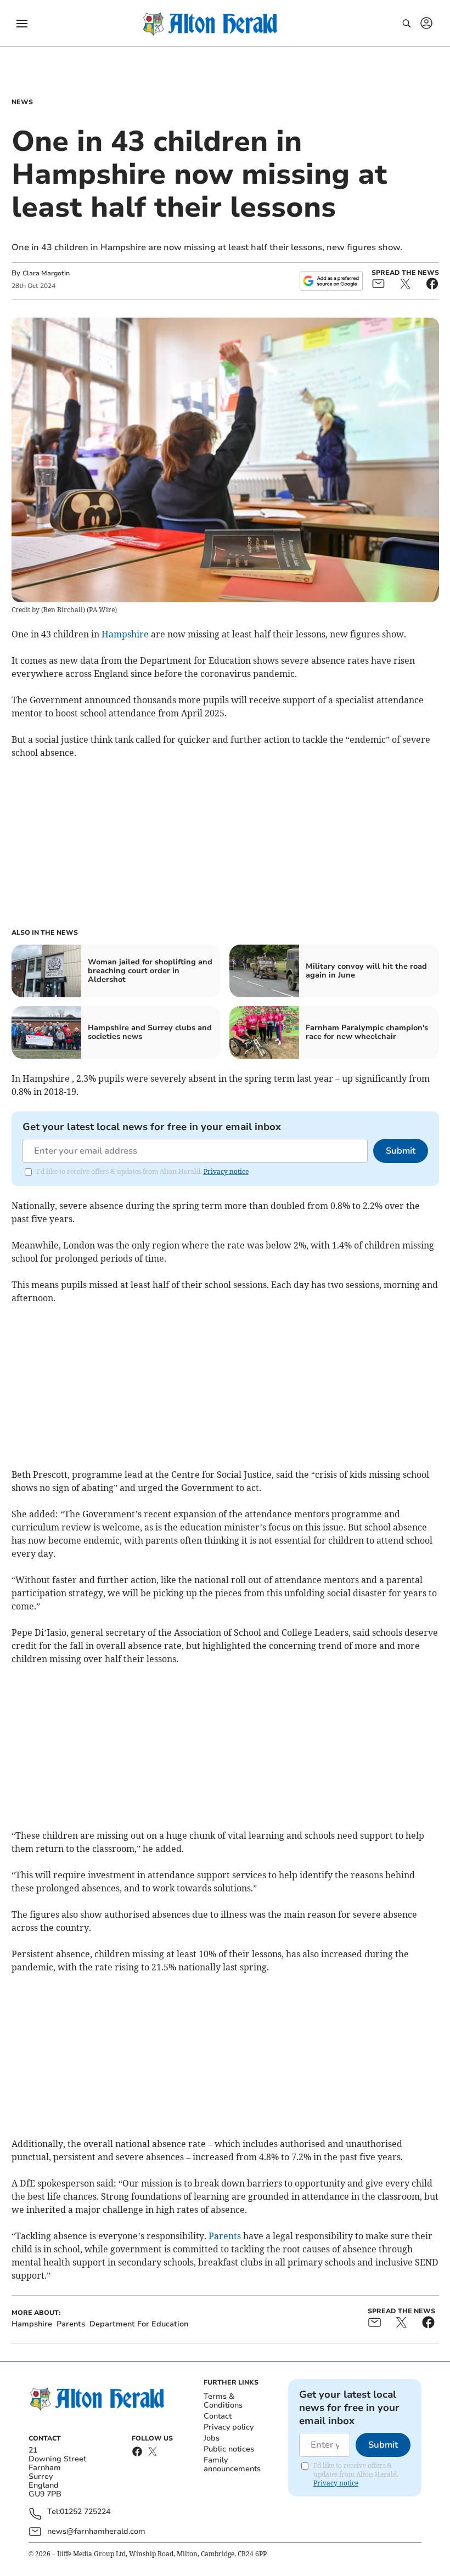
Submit (401, 1151)
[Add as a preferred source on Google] (331, 281)
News (22, 102)
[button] (22, 24)
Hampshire (125, 634)
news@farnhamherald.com (96, 2531)
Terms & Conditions (223, 2401)
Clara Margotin (46, 273)
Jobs (212, 2438)
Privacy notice (226, 1171)
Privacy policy (229, 2427)
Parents (225, 2236)
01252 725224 (85, 2512)
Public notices (229, 2449)
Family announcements (232, 2464)
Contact (218, 2416)
